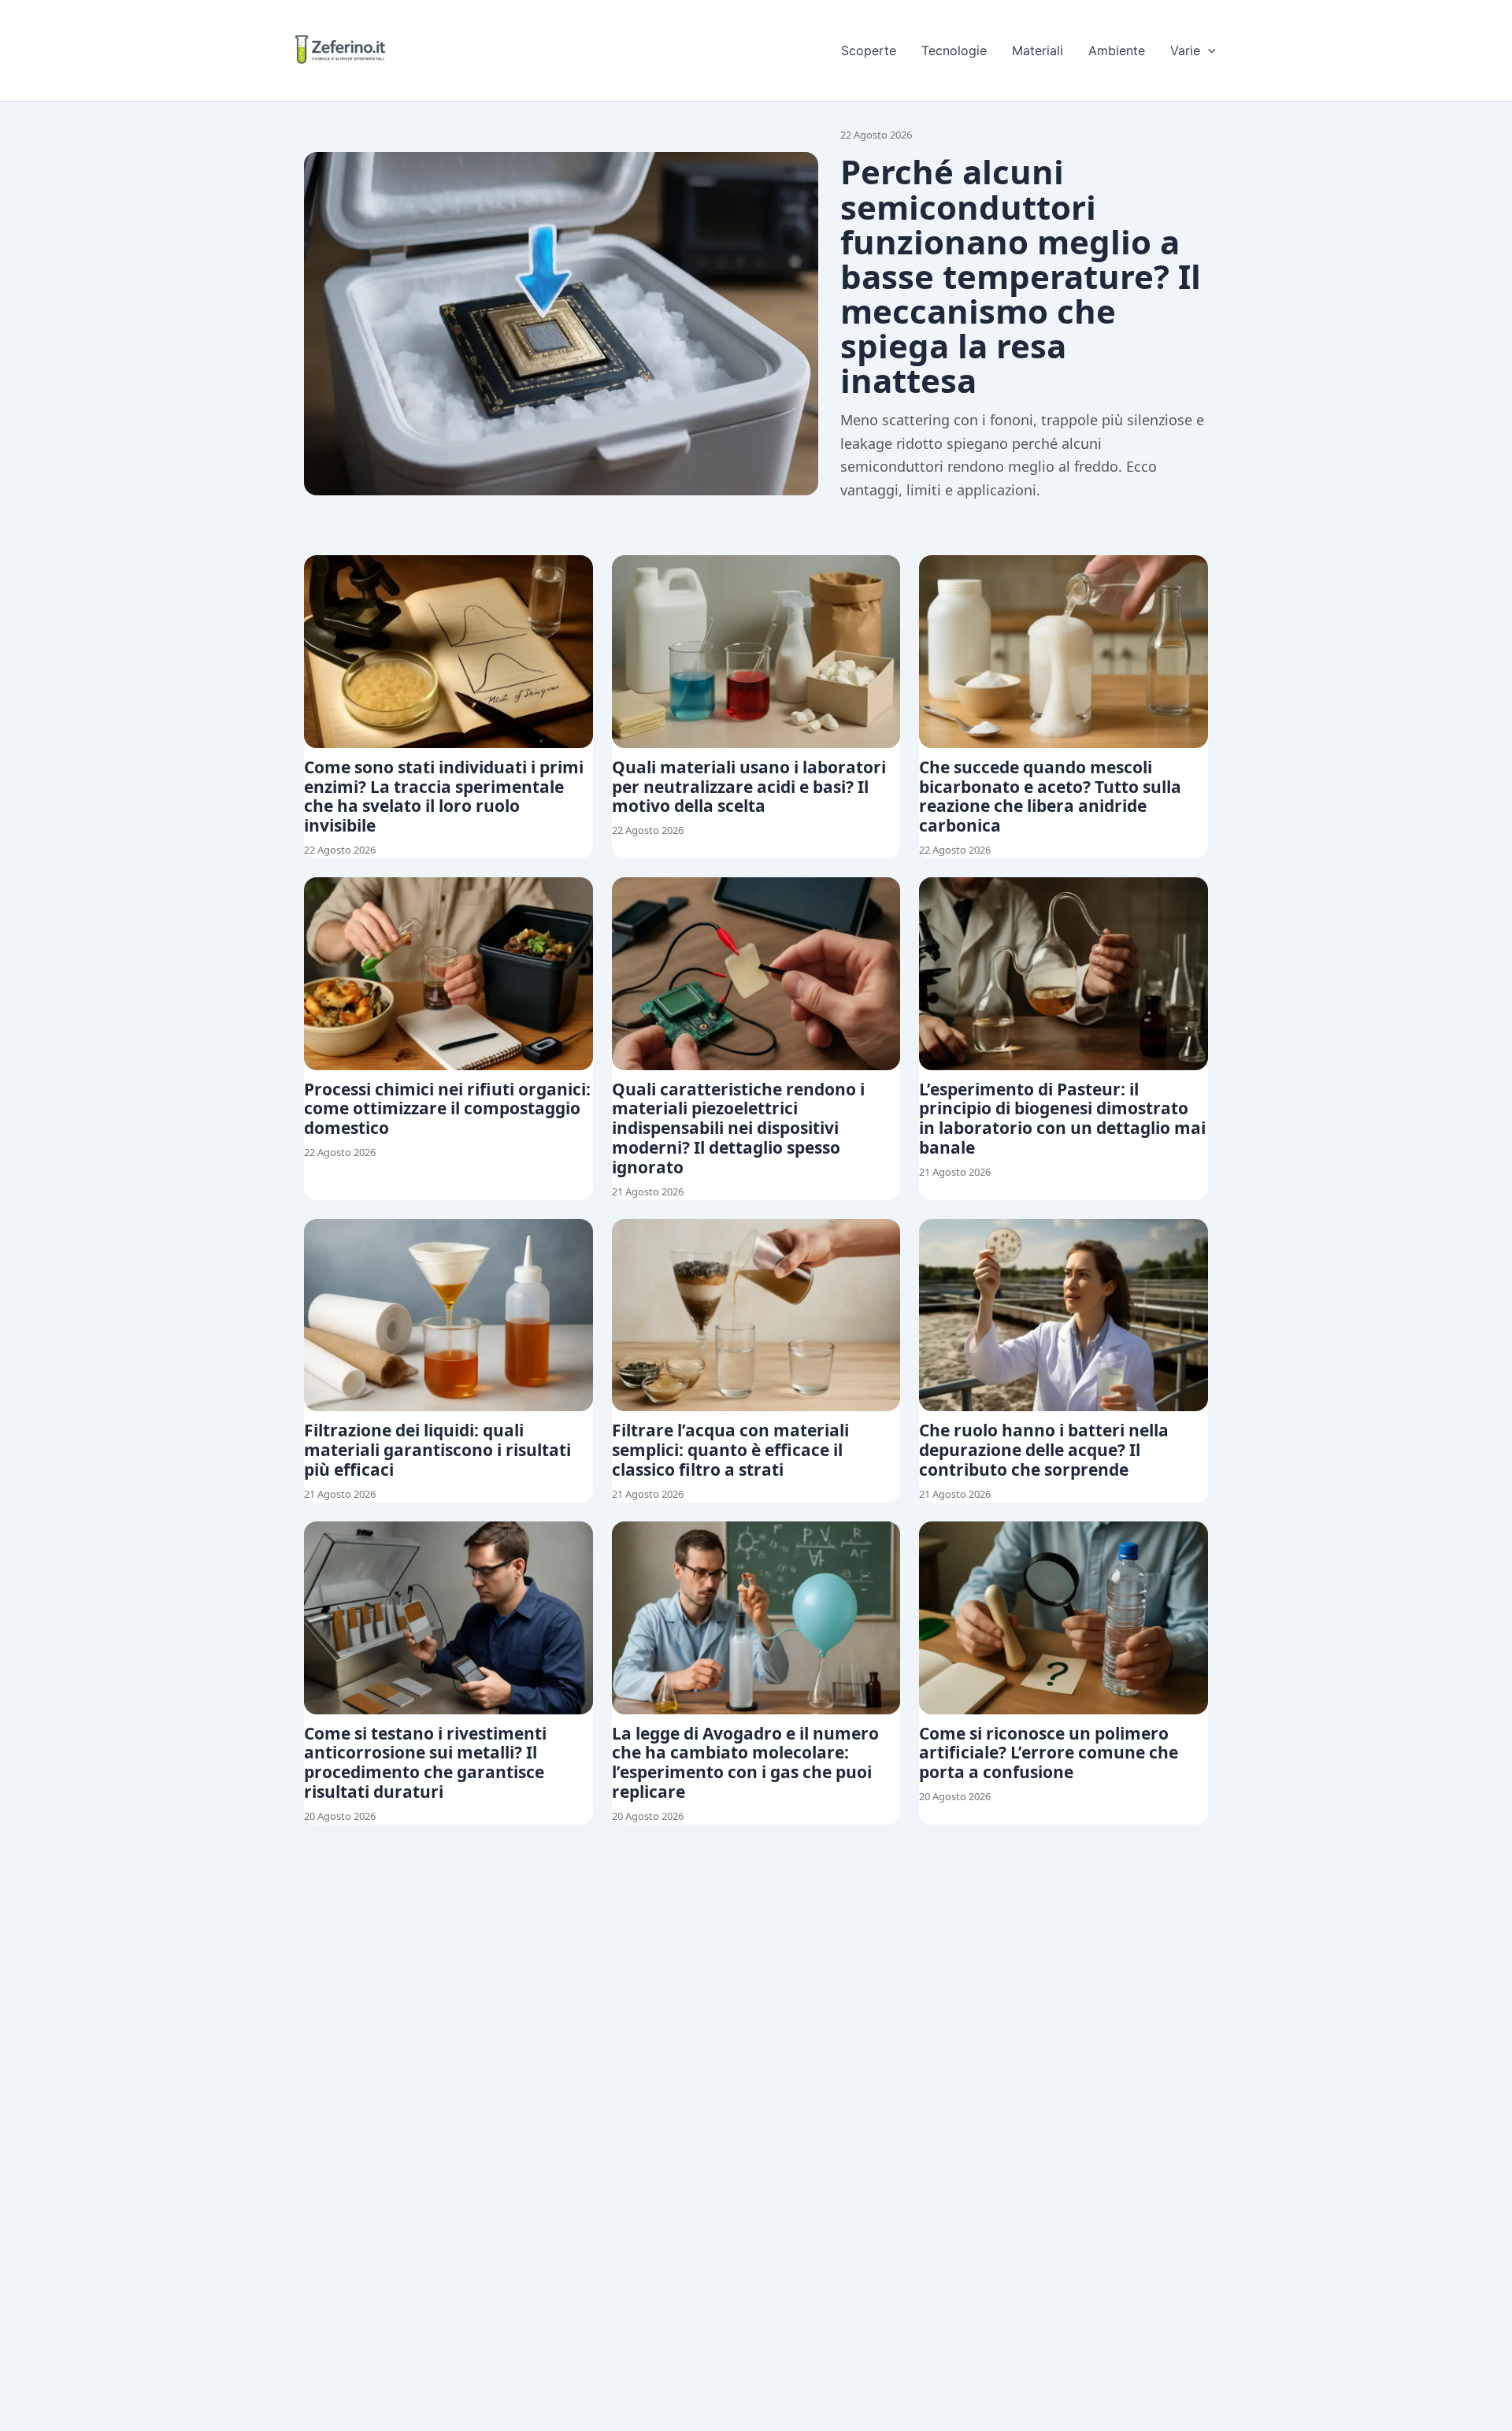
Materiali (1038, 50)
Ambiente (1117, 50)
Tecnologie (954, 50)
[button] (1208, 50)
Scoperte (869, 50)
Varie (1185, 50)
